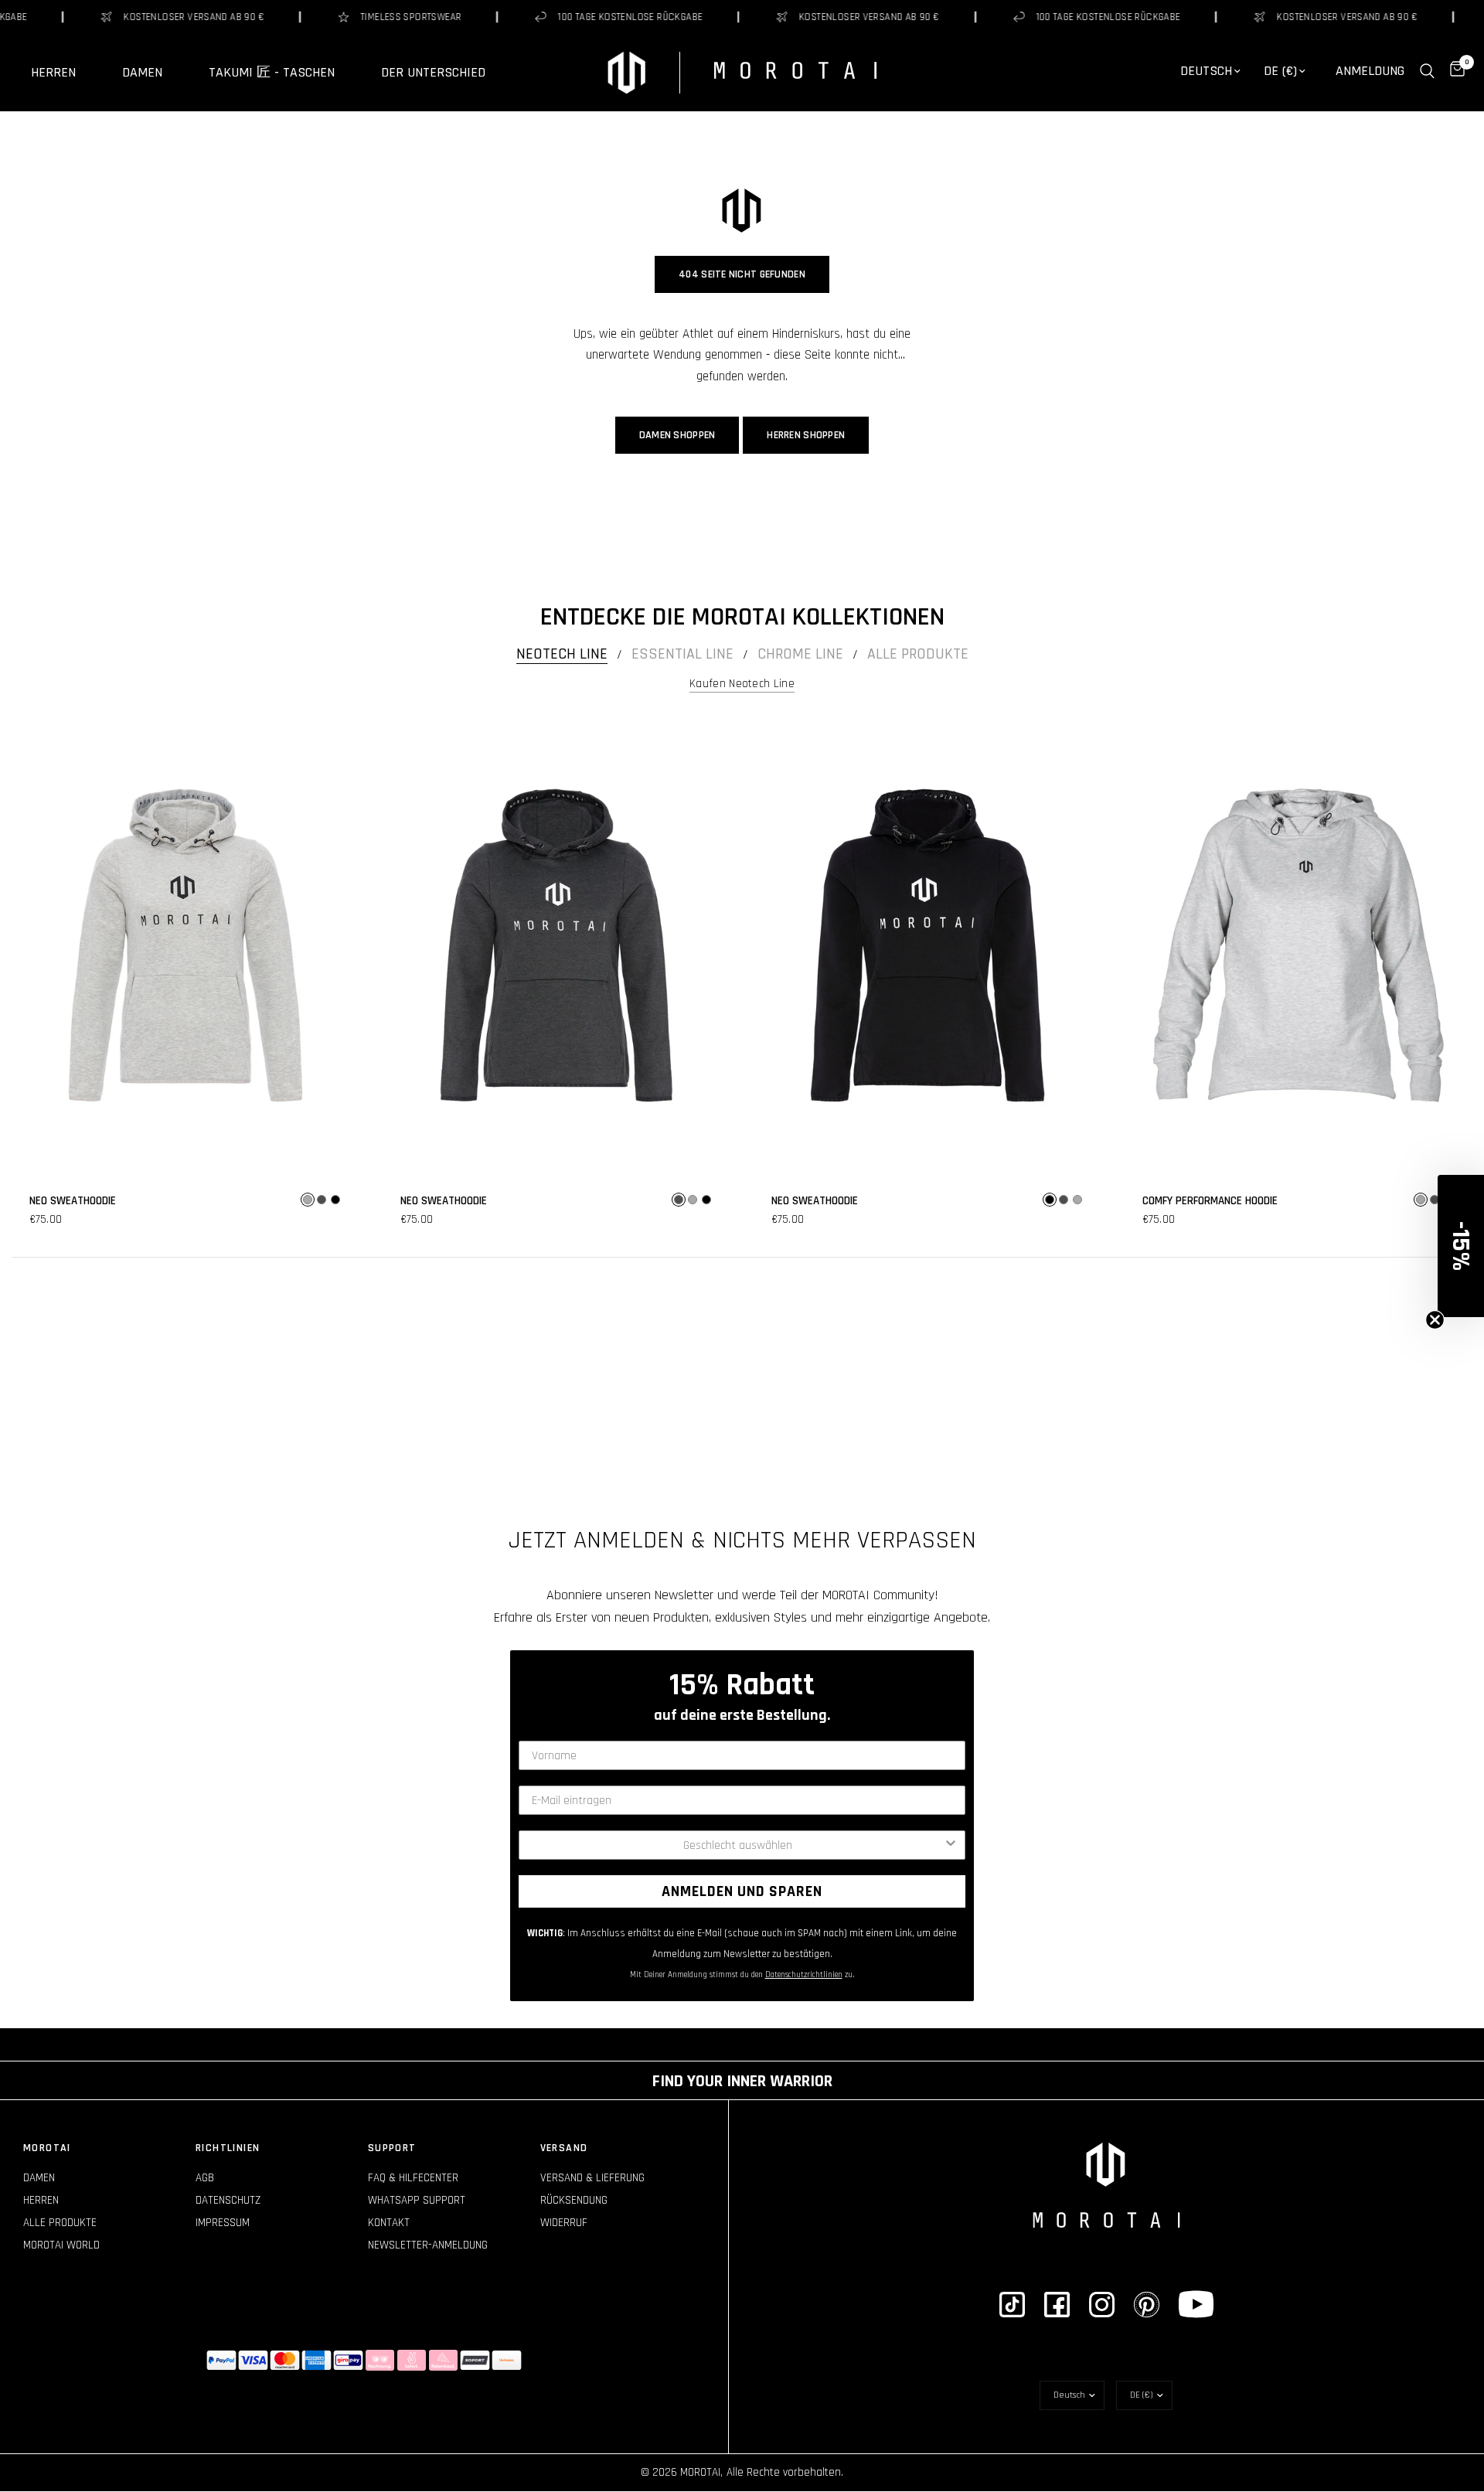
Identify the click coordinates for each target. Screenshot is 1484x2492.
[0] (1453, 71)
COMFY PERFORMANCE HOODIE (1210, 1201)
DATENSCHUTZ (228, 2200)
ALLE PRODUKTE (60, 2223)
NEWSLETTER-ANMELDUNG (428, 2245)
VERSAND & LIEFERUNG (592, 2178)
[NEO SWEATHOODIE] (185, 945)
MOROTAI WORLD (61, 2245)
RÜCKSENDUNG (574, 2200)
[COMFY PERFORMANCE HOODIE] (1298, 945)
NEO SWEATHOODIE (73, 1201)
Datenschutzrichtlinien (804, 1975)
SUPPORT (392, 2148)
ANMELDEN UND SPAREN (742, 1891)
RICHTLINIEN (228, 2148)
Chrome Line (800, 654)
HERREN (53, 73)
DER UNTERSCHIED (433, 73)
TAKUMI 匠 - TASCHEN (272, 73)
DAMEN (142, 73)
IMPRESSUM (223, 2223)
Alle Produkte (918, 654)
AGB (205, 2178)
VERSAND (564, 2148)
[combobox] (737, 1845)
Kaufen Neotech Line (742, 684)
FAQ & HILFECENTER (413, 2178)
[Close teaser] (1435, 1320)
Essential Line (682, 654)
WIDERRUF (564, 2223)
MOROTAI (47, 2148)
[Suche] (1427, 71)
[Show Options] (951, 1845)
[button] (1461, 1246)
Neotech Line (562, 654)
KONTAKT (389, 2223)
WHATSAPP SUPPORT (417, 2200)
